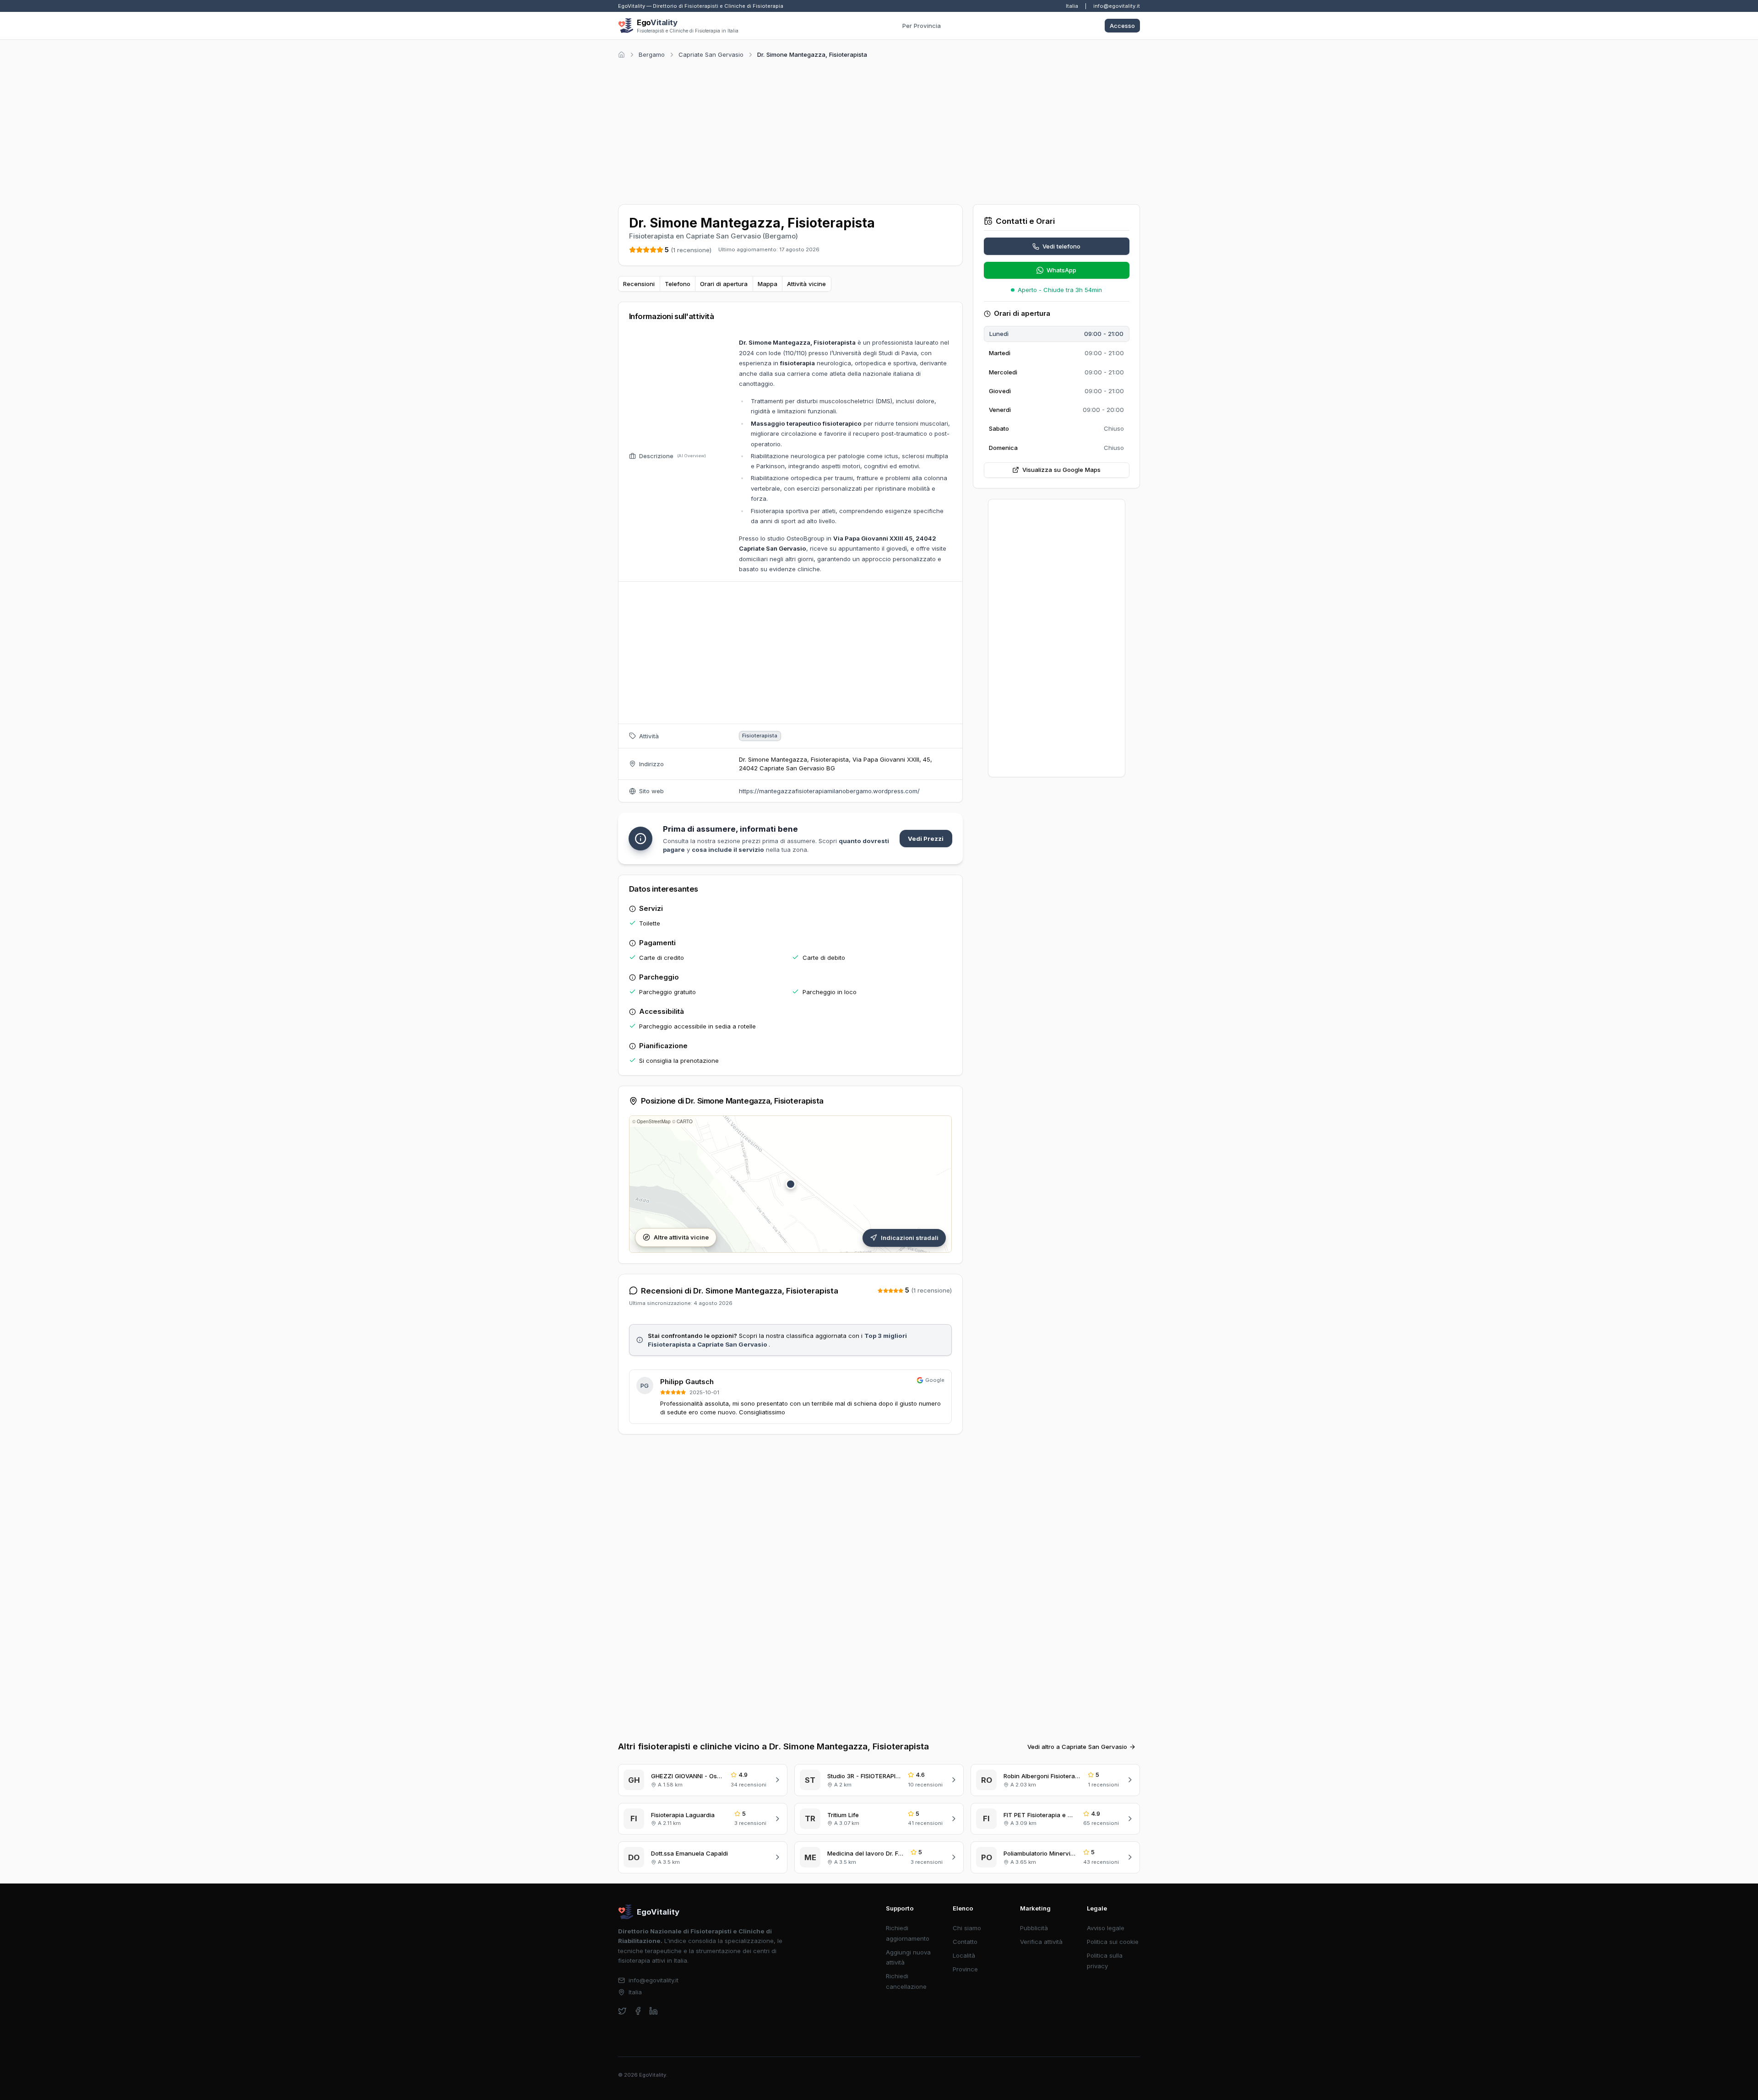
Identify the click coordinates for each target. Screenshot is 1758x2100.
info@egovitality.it (1117, 6)
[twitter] (622, 2011)
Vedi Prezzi (926, 839)
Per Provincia (922, 26)
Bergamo (652, 54)
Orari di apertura (724, 284)
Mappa (768, 284)
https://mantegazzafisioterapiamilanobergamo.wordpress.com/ (829, 791)
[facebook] (638, 2011)
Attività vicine (806, 284)
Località (964, 1955)
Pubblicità (1034, 1928)
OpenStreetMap (654, 1121)
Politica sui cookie (1113, 1942)
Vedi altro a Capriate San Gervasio (1077, 1747)
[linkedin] (654, 2011)
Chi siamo (967, 1928)
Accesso (1122, 26)
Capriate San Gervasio (711, 54)
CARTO (685, 1121)
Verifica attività (1041, 1942)
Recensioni (639, 284)
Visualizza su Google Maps (1061, 470)
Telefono (678, 284)
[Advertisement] (879, 130)
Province (965, 1969)
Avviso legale (1106, 1928)
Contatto (965, 1942)
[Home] (621, 55)
